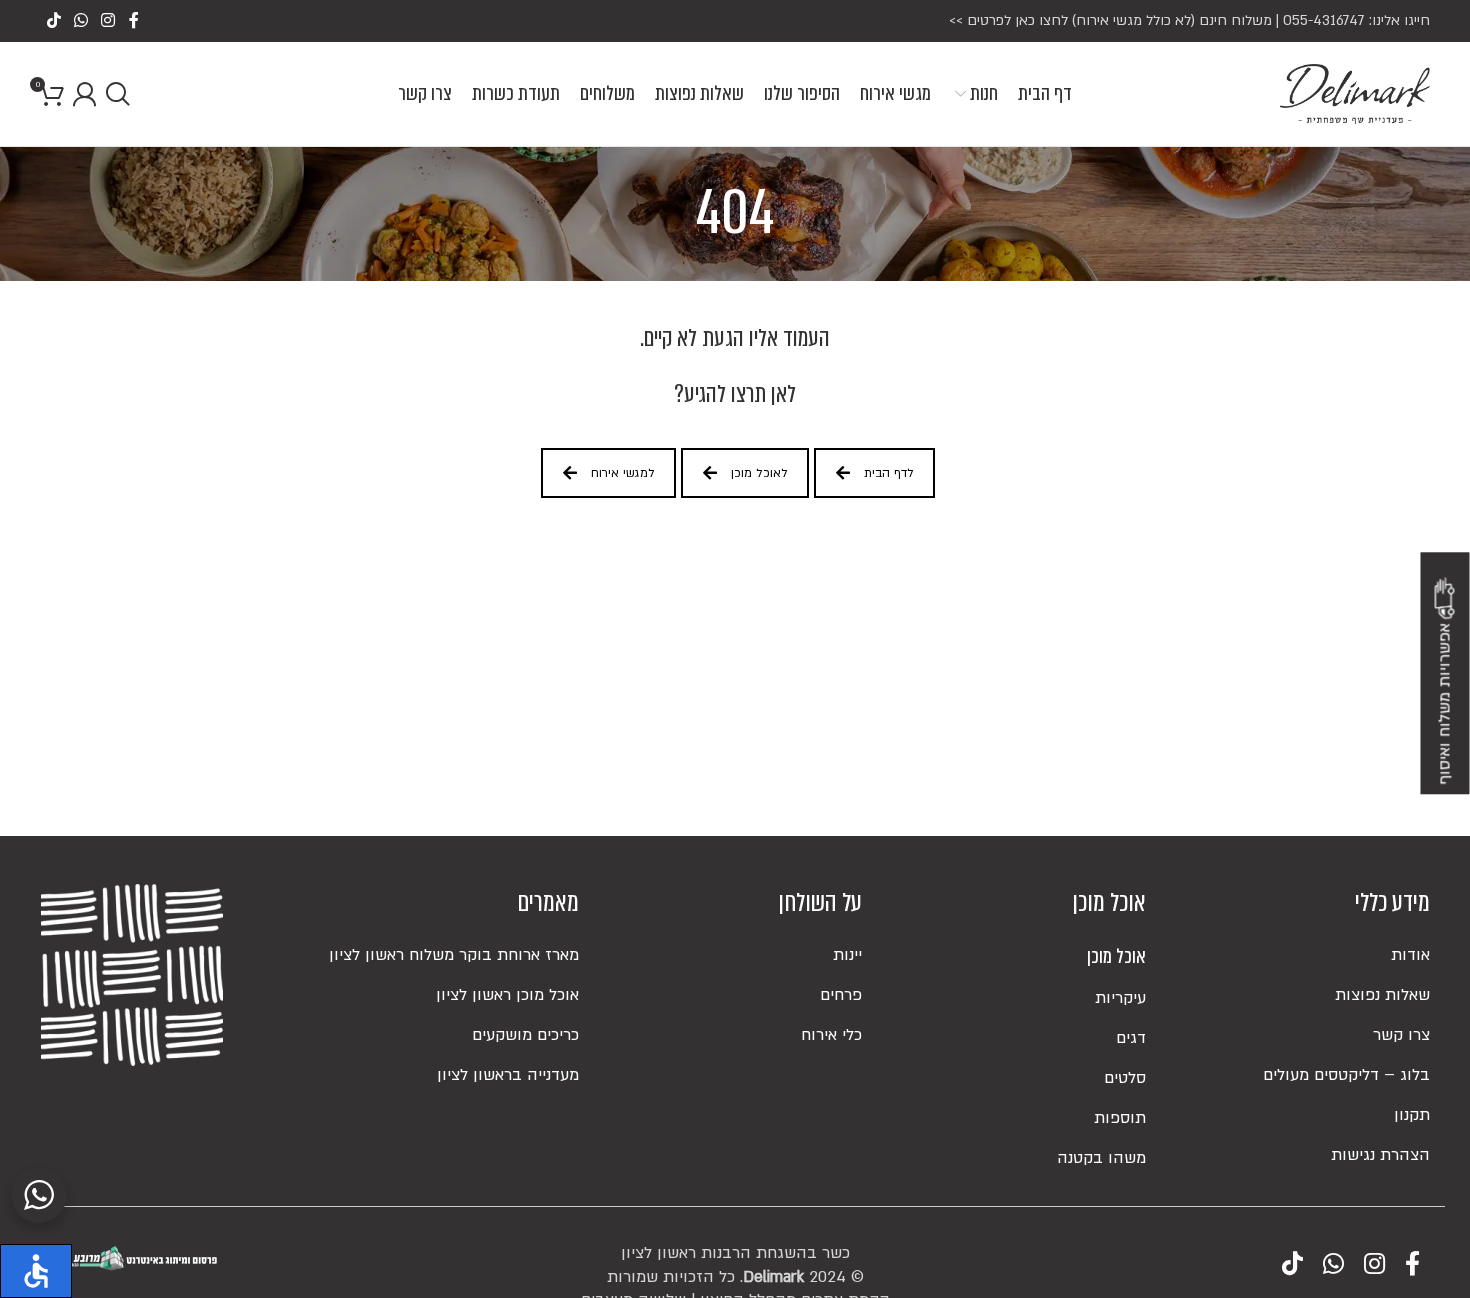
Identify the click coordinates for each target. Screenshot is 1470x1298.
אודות (1410, 955)
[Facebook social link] (133, 21)
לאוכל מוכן (759, 473)
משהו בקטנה (1101, 1158)
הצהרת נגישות (1380, 1155)
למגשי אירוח (623, 473)
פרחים (841, 995)
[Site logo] (1355, 93)
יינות (847, 955)
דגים (1131, 1038)
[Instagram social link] (108, 21)
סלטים (1125, 1078)
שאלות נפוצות (1382, 995)
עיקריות (1120, 998)
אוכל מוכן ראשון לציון (507, 995)
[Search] (117, 94)
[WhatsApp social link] (80, 21)
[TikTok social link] (53, 21)
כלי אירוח (831, 1035)
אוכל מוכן (1116, 957)
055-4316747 (1324, 20)
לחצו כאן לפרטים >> (1008, 20)
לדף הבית (889, 473)
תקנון (1412, 1115)
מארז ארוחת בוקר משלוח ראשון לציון (454, 955)
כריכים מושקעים (525, 1035)
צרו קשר (1401, 1035)
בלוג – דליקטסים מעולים (1346, 1075)
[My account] (84, 94)
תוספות (1120, 1118)
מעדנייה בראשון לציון (508, 1075)
